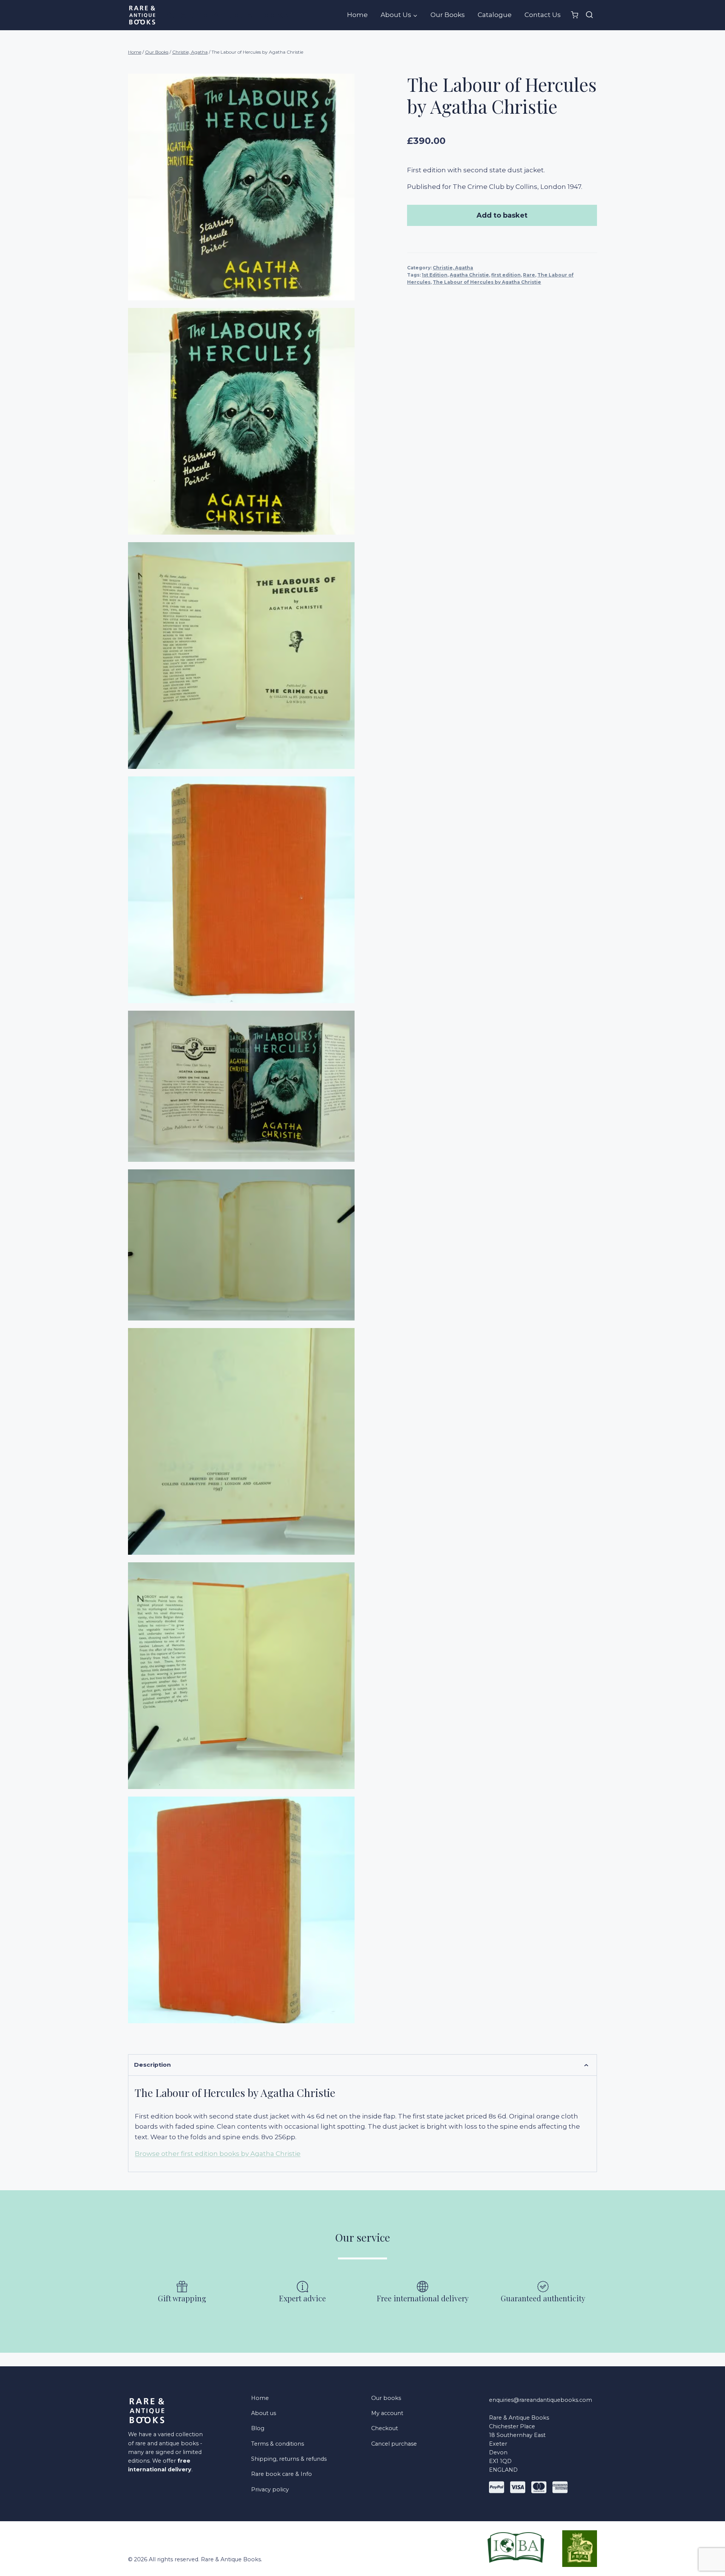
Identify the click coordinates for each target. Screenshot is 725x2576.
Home (357, 15)
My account (387, 2413)
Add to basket (502, 215)
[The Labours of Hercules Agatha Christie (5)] (241, 1441)
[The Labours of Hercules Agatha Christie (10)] (241, 1245)
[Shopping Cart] (575, 15)
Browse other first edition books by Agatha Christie (218, 2154)
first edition (506, 275)
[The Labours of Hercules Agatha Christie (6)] (241, 890)
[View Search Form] (589, 15)
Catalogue (495, 15)
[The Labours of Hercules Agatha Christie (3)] (241, 1676)
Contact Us (543, 15)
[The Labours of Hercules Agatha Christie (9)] (241, 421)
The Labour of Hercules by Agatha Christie (487, 282)
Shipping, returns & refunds (289, 2459)
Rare (529, 275)
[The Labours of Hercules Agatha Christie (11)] (241, 1086)
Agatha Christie (469, 275)
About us (264, 2413)
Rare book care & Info (282, 2474)
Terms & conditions (278, 2444)
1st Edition (435, 275)
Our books (386, 2398)
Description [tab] (152, 2065)
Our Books (448, 15)
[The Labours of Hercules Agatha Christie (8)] (241, 187)
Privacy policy (270, 2489)
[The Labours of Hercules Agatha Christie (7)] (241, 1910)
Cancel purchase (394, 2444)
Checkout (385, 2428)
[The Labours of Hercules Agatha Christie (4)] (241, 656)
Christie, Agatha (453, 268)
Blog (258, 2428)
